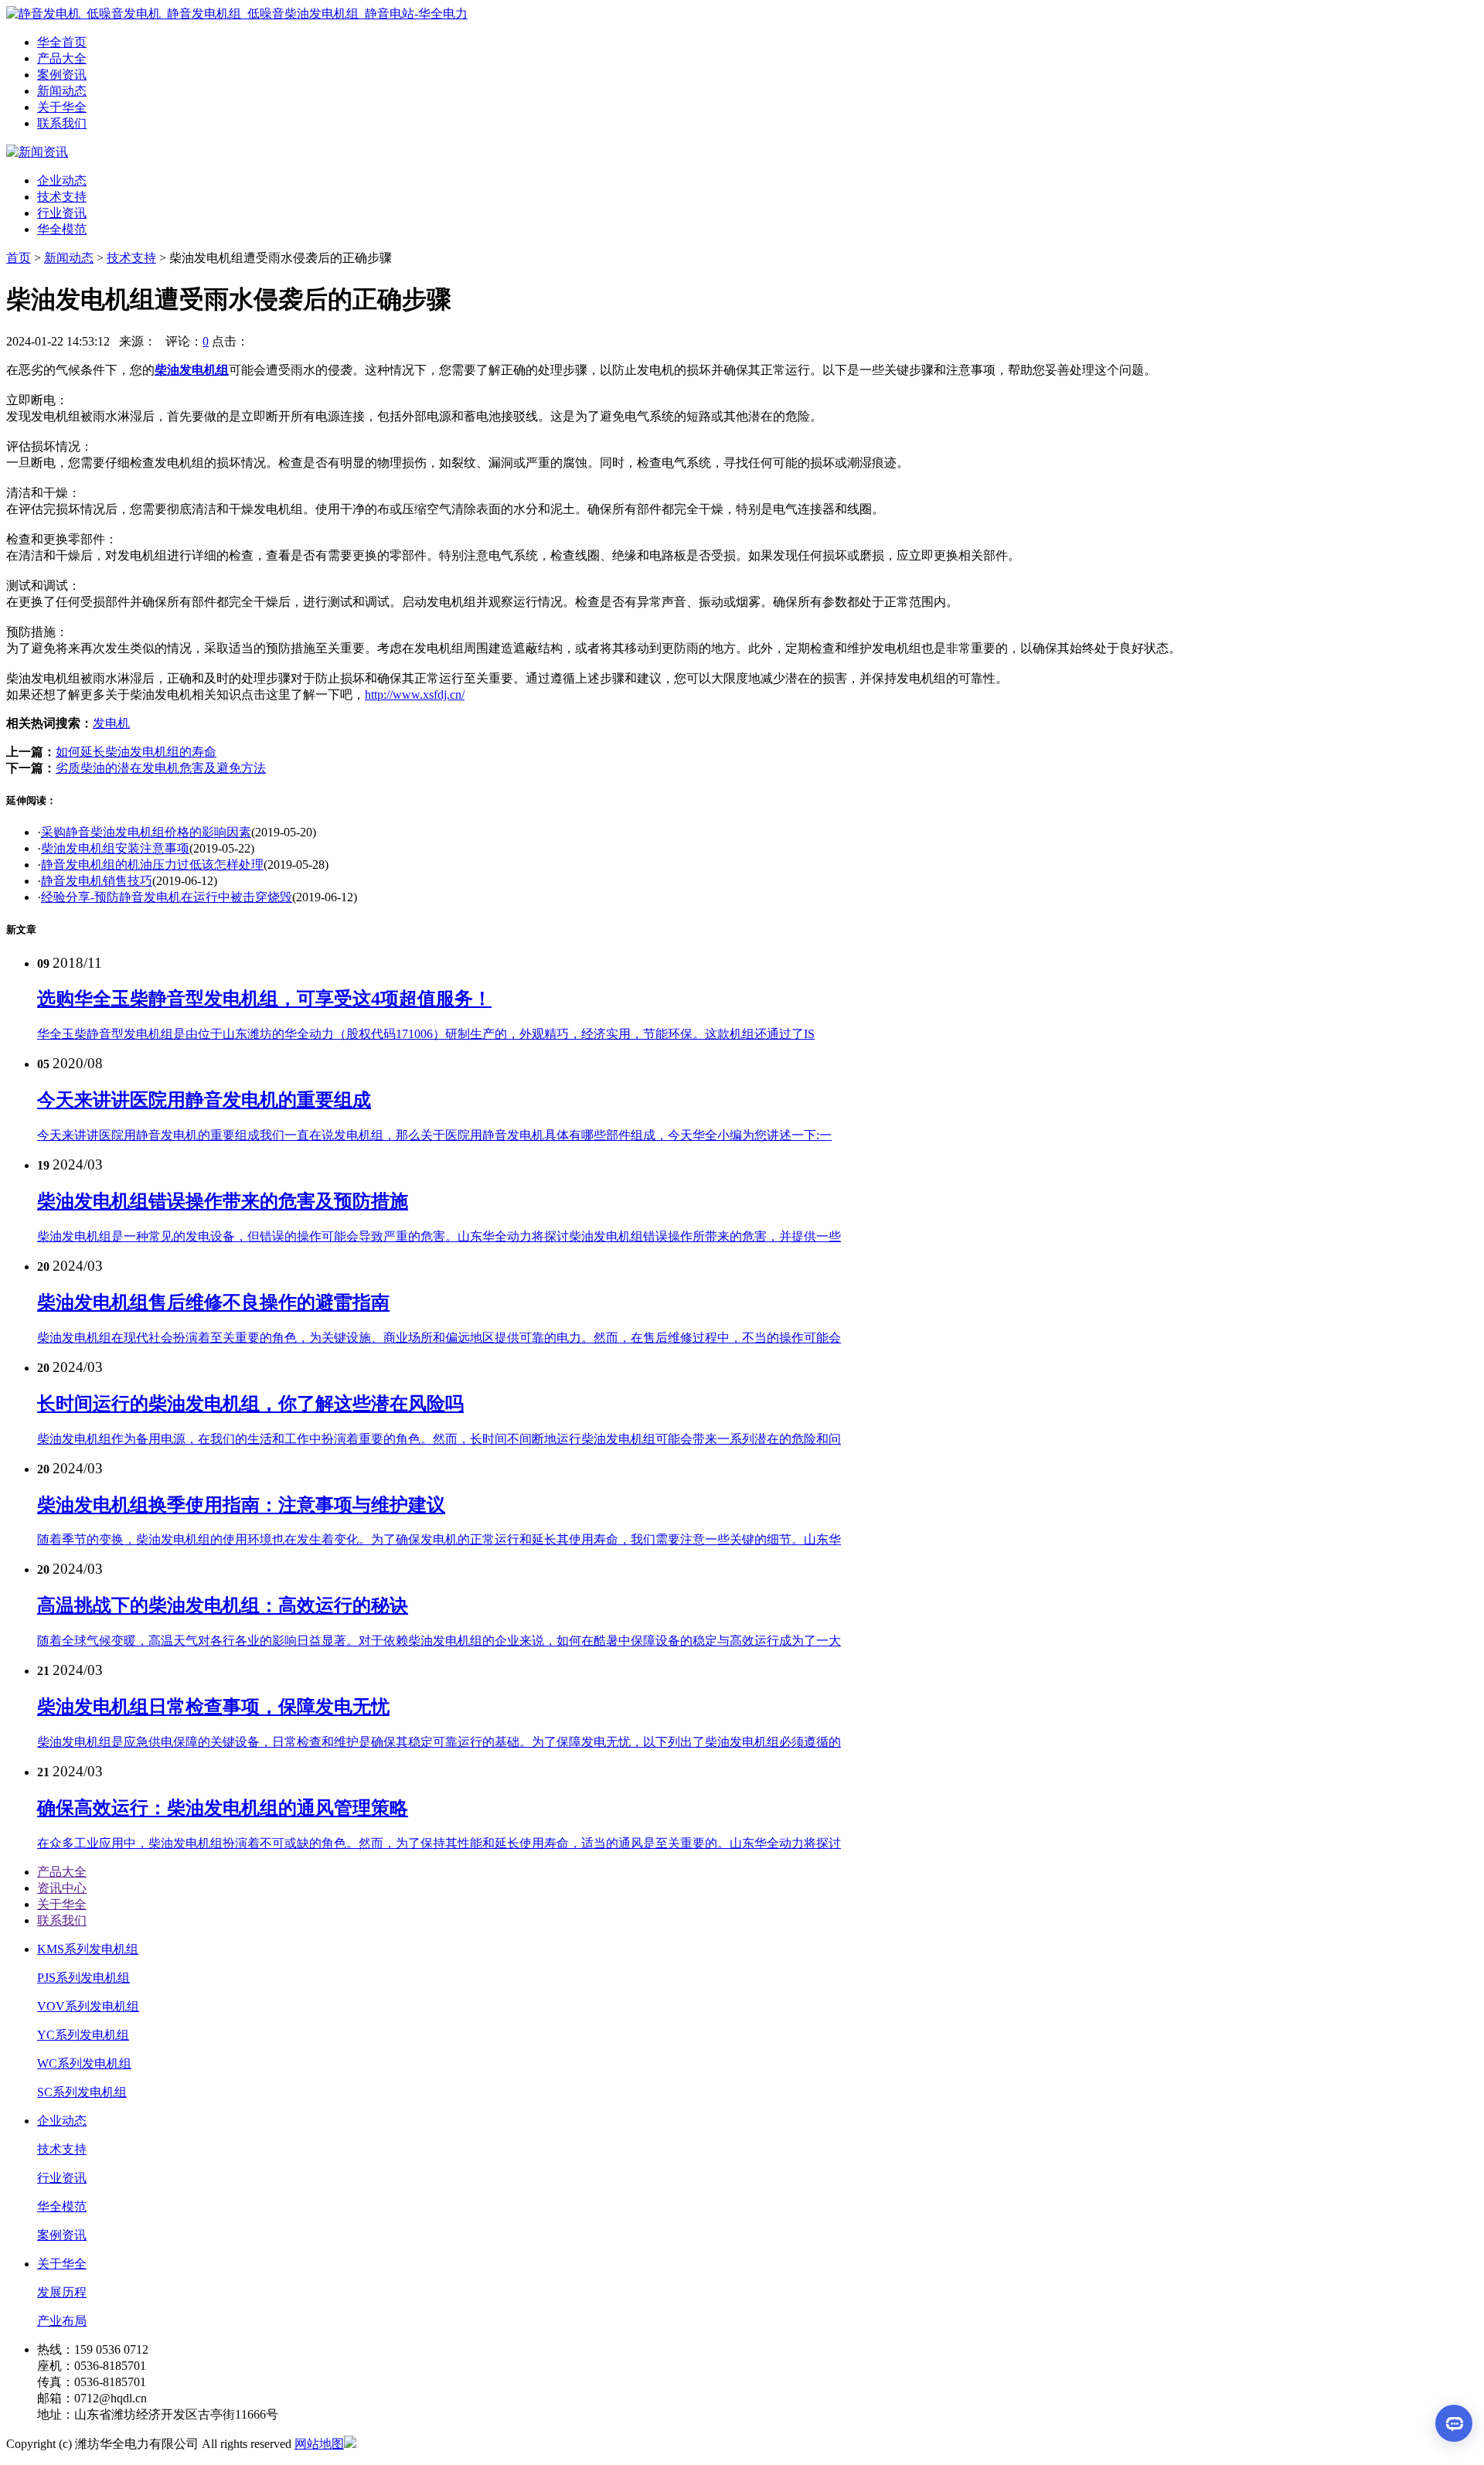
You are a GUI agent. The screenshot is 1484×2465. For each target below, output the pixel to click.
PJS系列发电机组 (83, 1978)
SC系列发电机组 (82, 2092)
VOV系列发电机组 (88, 2006)
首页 (19, 258)
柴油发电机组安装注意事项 (115, 848)
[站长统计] (350, 2444)
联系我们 (62, 1920)
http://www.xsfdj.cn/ (415, 695)
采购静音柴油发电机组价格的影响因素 (146, 832)
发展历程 (62, 2292)
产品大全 (62, 1872)
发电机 (111, 723)
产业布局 (62, 2321)
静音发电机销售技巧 (97, 881)
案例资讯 (62, 2235)
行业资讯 (62, 213)
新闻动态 (69, 258)
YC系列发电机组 (83, 2035)
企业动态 (62, 180)
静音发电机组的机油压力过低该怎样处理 (152, 865)
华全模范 (62, 229)
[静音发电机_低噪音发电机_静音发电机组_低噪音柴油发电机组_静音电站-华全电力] (237, 14)
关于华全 (62, 1904)
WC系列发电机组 (84, 2063)
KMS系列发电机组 (88, 1949)
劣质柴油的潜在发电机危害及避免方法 (161, 768)
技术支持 (62, 197)
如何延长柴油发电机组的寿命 (136, 752)
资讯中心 (62, 1888)
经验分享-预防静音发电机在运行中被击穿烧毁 (167, 897)
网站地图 (319, 2444)
